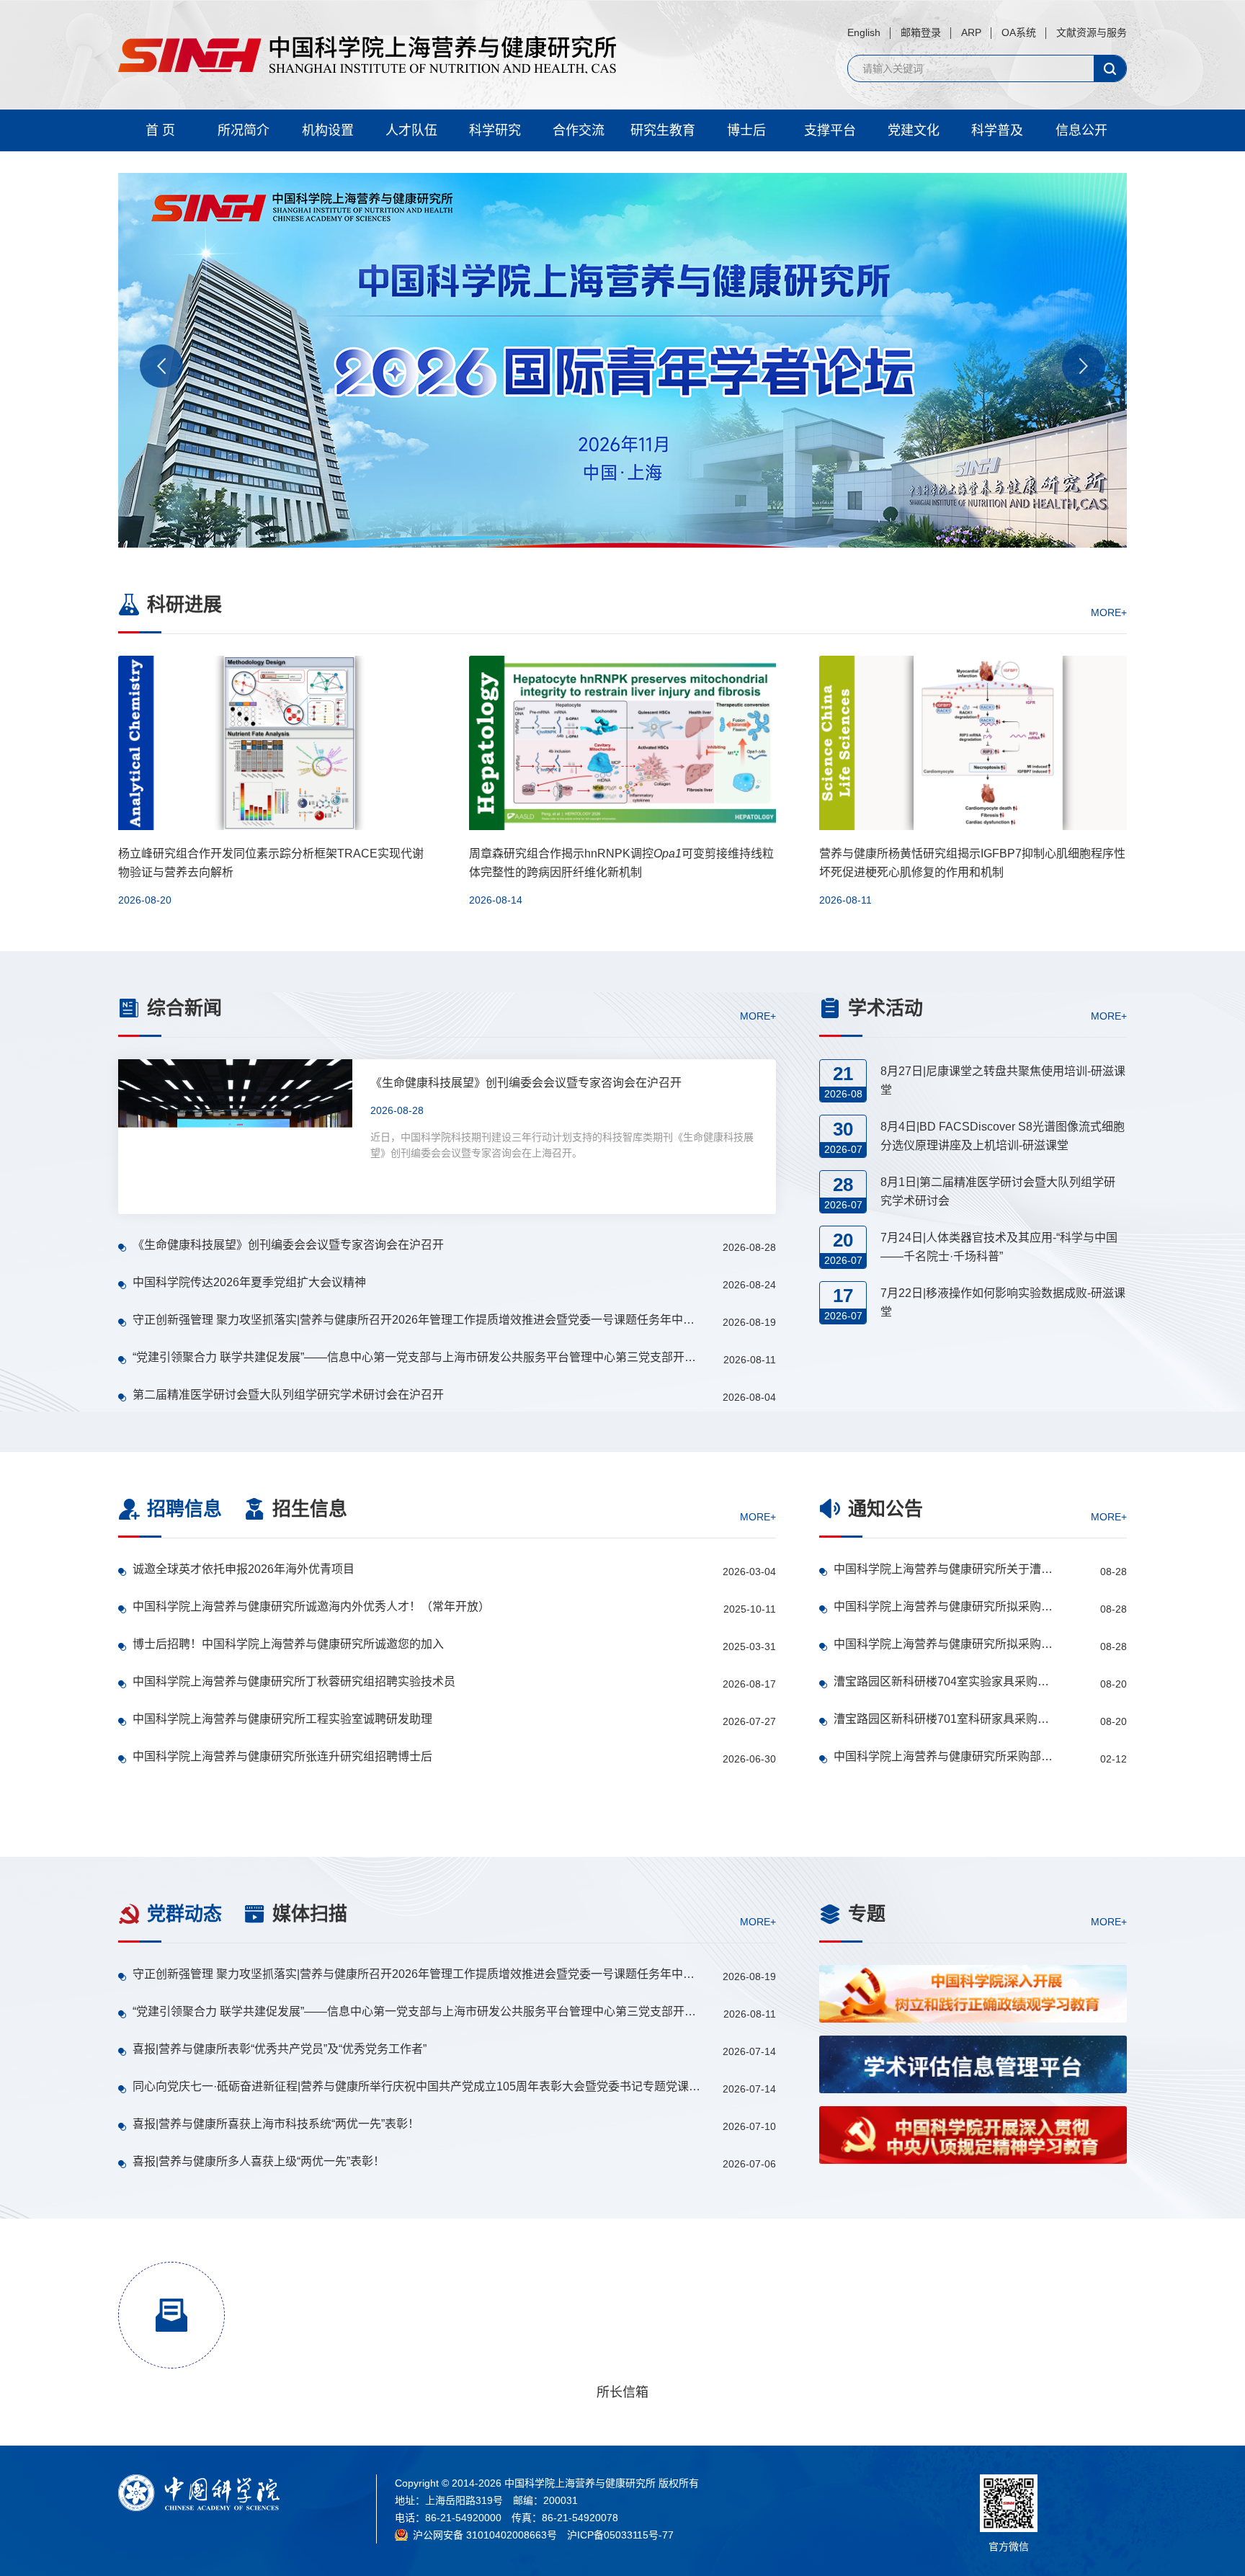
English (864, 32)
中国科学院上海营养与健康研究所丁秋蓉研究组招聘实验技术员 (294, 1681)
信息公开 (1081, 130)
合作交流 (579, 130)
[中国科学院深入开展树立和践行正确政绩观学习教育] (973, 1994)
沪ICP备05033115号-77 (620, 2535)
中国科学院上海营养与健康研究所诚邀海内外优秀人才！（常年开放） (311, 1606)
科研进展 (184, 605)
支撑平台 (830, 130)
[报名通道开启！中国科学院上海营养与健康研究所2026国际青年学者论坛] (622, 360)
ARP (971, 32)
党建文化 (914, 130)
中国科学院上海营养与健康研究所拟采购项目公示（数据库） (944, 1606)
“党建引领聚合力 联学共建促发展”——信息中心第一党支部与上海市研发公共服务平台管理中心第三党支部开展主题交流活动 (418, 1357)
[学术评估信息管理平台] (973, 2064)
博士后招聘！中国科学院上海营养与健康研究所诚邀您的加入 (288, 1644)
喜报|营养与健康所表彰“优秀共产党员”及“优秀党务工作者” (280, 2049)
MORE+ (1109, 612)
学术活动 (885, 1008)
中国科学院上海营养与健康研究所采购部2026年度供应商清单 (944, 1756)
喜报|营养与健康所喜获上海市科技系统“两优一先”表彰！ (276, 2124)
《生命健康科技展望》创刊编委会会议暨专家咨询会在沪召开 (288, 1245)
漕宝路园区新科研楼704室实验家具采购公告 (944, 1681)
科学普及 (997, 130)
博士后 (746, 130)
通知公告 (885, 1509)
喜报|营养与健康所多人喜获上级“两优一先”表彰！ (259, 2161)
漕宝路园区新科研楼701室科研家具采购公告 (944, 1719)
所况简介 (244, 130)
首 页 (160, 130)
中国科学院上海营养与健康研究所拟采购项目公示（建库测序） (944, 1644)
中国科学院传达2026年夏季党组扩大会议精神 (249, 1282)
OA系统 (1019, 32)
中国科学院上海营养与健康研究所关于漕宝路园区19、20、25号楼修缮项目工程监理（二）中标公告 (944, 1569)
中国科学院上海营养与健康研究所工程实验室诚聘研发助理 (282, 1719)
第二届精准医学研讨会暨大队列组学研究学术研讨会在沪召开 (288, 1395)
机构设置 (328, 130)
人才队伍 (411, 130)
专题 (867, 1914)
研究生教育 (663, 130)
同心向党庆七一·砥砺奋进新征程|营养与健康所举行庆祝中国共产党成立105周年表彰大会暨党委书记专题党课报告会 (418, 2086)
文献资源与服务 (1092, 32)
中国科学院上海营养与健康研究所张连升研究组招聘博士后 (282, 1756)
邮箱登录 (921, 32)
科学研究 (495, 130)
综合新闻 (184, 1008)
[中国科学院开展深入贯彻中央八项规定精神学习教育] (973, 2135)
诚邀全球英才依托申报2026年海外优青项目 (244, 1569)
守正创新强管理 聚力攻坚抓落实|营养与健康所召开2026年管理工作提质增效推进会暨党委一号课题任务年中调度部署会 (418, 1320)
